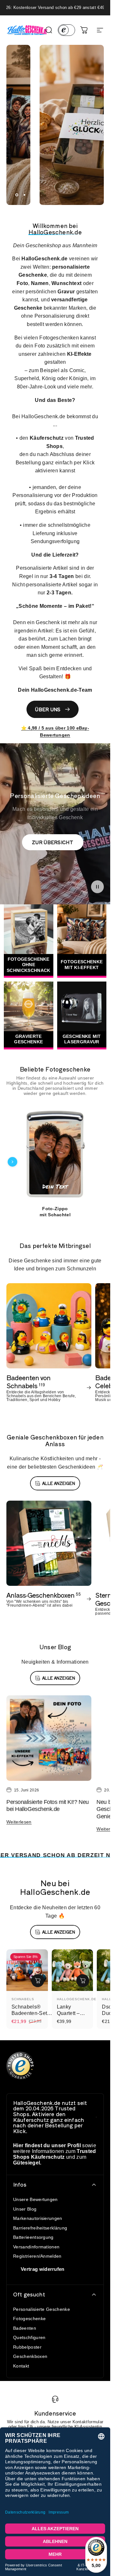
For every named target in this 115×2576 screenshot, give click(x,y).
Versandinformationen (36, 2247)
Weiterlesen (19, 1822)
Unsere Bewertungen (35, 2199)
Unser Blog (25, 2209)
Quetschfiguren (29, 2337)
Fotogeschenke (29, 2319)
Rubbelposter (27, 2347)
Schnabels (23, 1999)
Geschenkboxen (30, 2356)
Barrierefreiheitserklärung (40, 2228)
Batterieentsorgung (33, 2237)
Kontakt (21, 2366)
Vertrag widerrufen (43, 2269)
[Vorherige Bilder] (12, 1162)
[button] (97, 887)
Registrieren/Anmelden (37, 2256)
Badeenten (25, 2328)
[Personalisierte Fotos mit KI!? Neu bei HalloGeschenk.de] (49, 1738)
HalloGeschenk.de (77, 1999)
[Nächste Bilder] (98, 1162)
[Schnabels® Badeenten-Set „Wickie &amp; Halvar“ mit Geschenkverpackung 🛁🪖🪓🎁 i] (38, 1981)
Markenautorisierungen (38, 2218)
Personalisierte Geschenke (42, 2309)
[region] (55, 1162)
